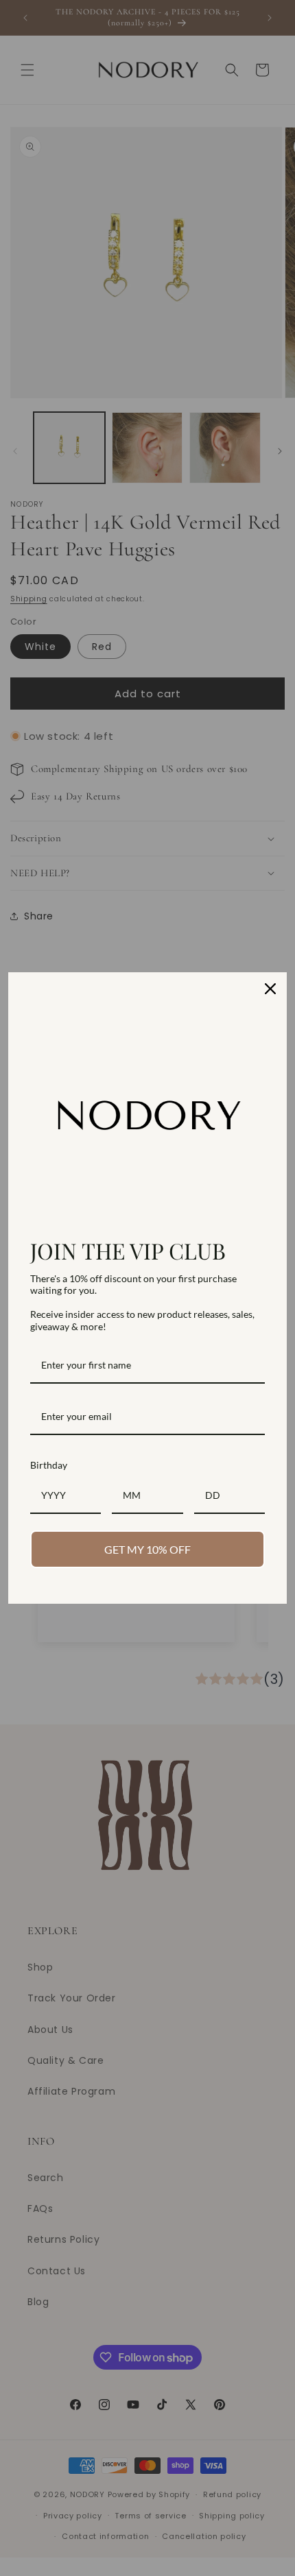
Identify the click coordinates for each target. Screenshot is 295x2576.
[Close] (270, 989)
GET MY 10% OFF (147, 1549)
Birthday (49, 1465)
